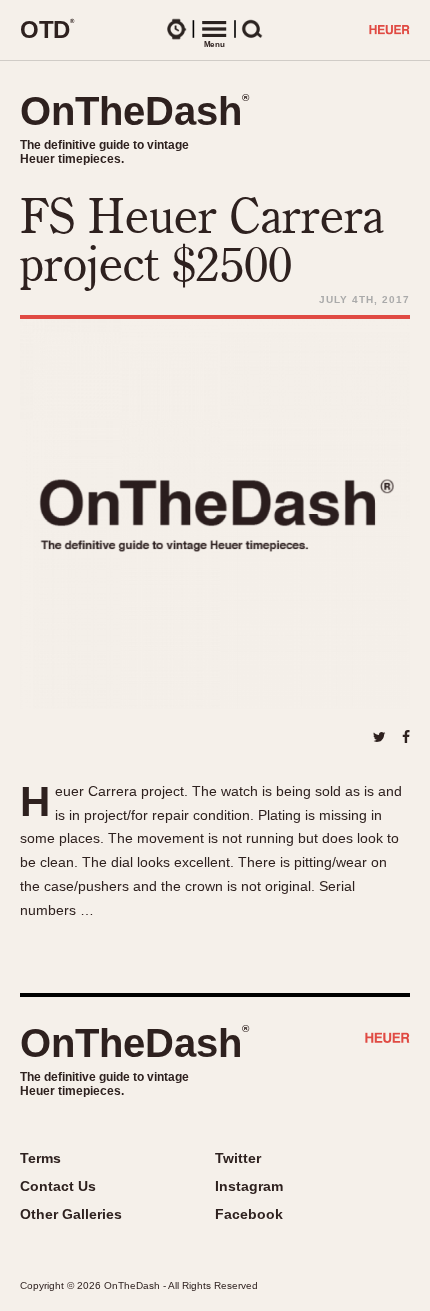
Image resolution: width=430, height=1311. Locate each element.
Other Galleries (71, 1214)
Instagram (249, 1186)
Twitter (238, 1158)
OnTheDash (134, 111)
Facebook (249, 1214)
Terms (40, 1158)
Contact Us (58, 1186)
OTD (47, 29)
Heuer (387, 1040)
